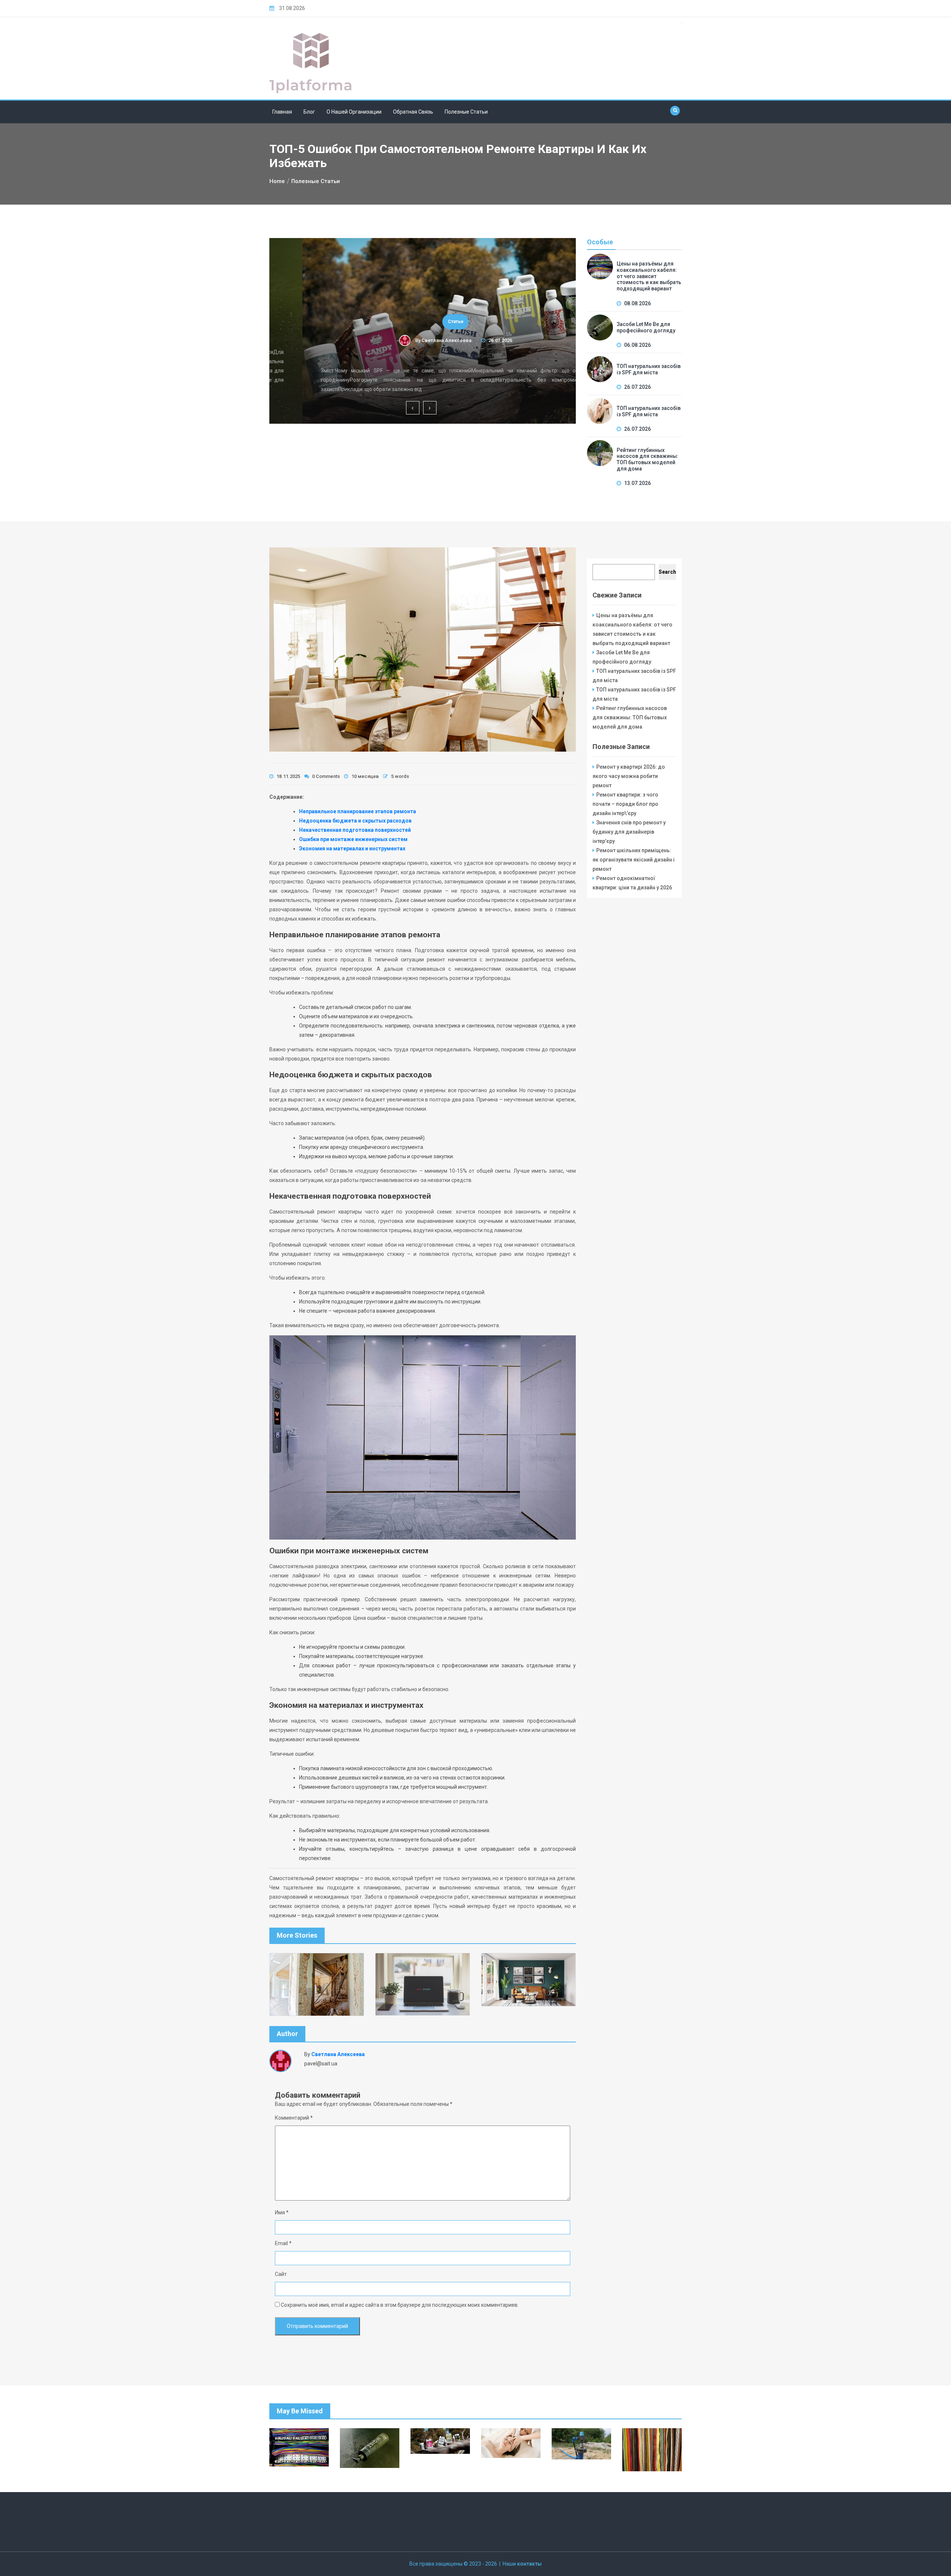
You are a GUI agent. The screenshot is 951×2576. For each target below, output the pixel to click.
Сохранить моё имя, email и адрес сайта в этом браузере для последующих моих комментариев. (400, 2305)
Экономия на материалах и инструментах (352, 849)
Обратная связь (413, 112)
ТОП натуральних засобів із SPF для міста (423, 356)
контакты (529, 2564)
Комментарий (294, 2118)
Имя (282, 2212)
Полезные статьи (466, 112)
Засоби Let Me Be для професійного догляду (646, 327)
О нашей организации (354, 112)
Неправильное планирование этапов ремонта (358, 811)
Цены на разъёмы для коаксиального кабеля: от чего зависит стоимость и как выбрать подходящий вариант (649, 276)
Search (667, 572)
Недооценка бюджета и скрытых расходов (355, 821)
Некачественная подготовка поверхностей (355, 830)
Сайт (281, 2274)
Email (283, 2243)
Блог (309, 112)
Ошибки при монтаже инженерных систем (353, 839)
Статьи (423, 322)
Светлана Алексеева (413, 340)
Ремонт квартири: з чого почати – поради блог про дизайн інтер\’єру (625, 804)
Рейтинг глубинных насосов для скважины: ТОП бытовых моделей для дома (647, 459)
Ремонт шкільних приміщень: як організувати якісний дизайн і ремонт (634, 860)
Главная (282, 112)
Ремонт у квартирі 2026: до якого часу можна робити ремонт (629, 776)
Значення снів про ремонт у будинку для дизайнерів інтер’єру (629, 832)
